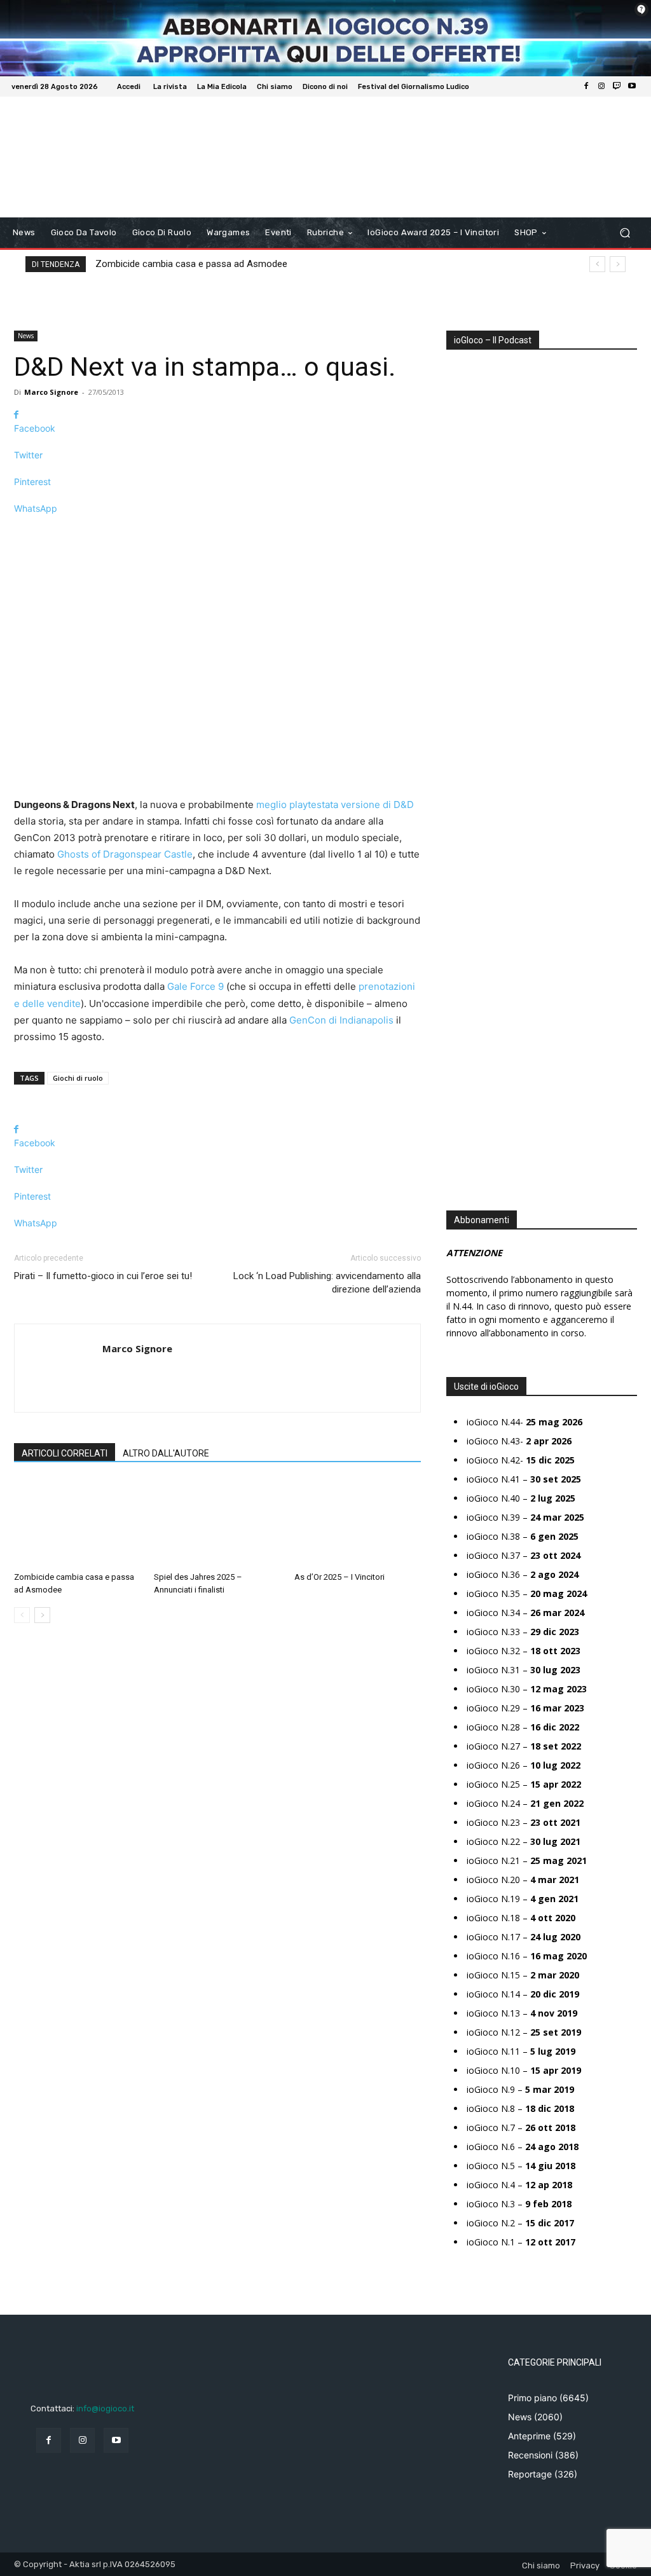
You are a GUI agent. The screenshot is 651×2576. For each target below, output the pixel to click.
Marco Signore (51, 392)
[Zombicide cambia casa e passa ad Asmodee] (77, 1523)
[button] (625, 233)
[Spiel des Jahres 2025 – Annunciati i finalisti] (217, 1523)
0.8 (462, 706)
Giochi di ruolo (78, 1078)
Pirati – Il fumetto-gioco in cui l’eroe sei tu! (103, 1276)
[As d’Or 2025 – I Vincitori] (358, 1523)
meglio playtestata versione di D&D (335, 805)
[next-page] (42, 1615)
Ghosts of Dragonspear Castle (125, 854)
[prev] (597, 264)
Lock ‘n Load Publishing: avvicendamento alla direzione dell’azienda (327, 1283)
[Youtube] (632, 86)
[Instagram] (601, 86)
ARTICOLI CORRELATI (65, 1453)
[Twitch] (617, 86)
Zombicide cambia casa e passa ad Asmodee (191, 264)
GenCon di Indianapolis (341, 1020)
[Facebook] (586, 86)
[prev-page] (22, 1615)
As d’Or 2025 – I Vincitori (339, 1577)
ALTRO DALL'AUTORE (166, 1453)
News (26, 336)
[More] (217, 531)
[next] (618, 264)
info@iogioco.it (105, 2408)
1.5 (461, 763)
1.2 (461, 744)
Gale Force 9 (195, 986)
